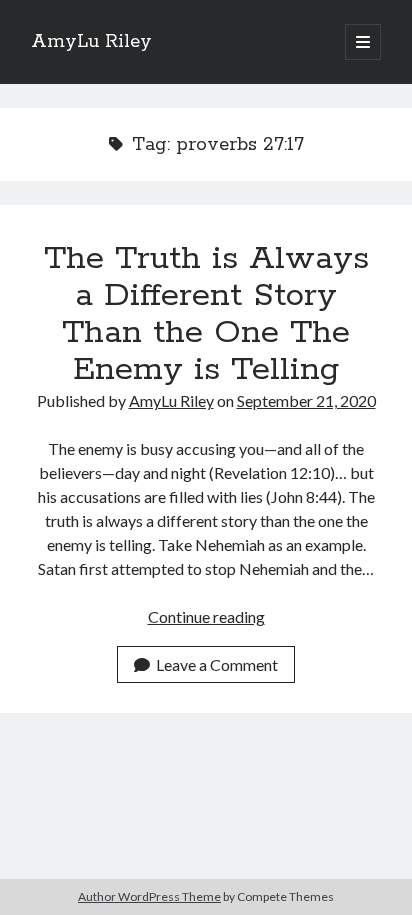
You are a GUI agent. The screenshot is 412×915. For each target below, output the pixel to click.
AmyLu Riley (91, 42)
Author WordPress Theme (149, 896)
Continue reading (206, 616)
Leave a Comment (217, 664)
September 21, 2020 (306, 400)
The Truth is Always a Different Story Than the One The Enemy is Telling (206, 314)
